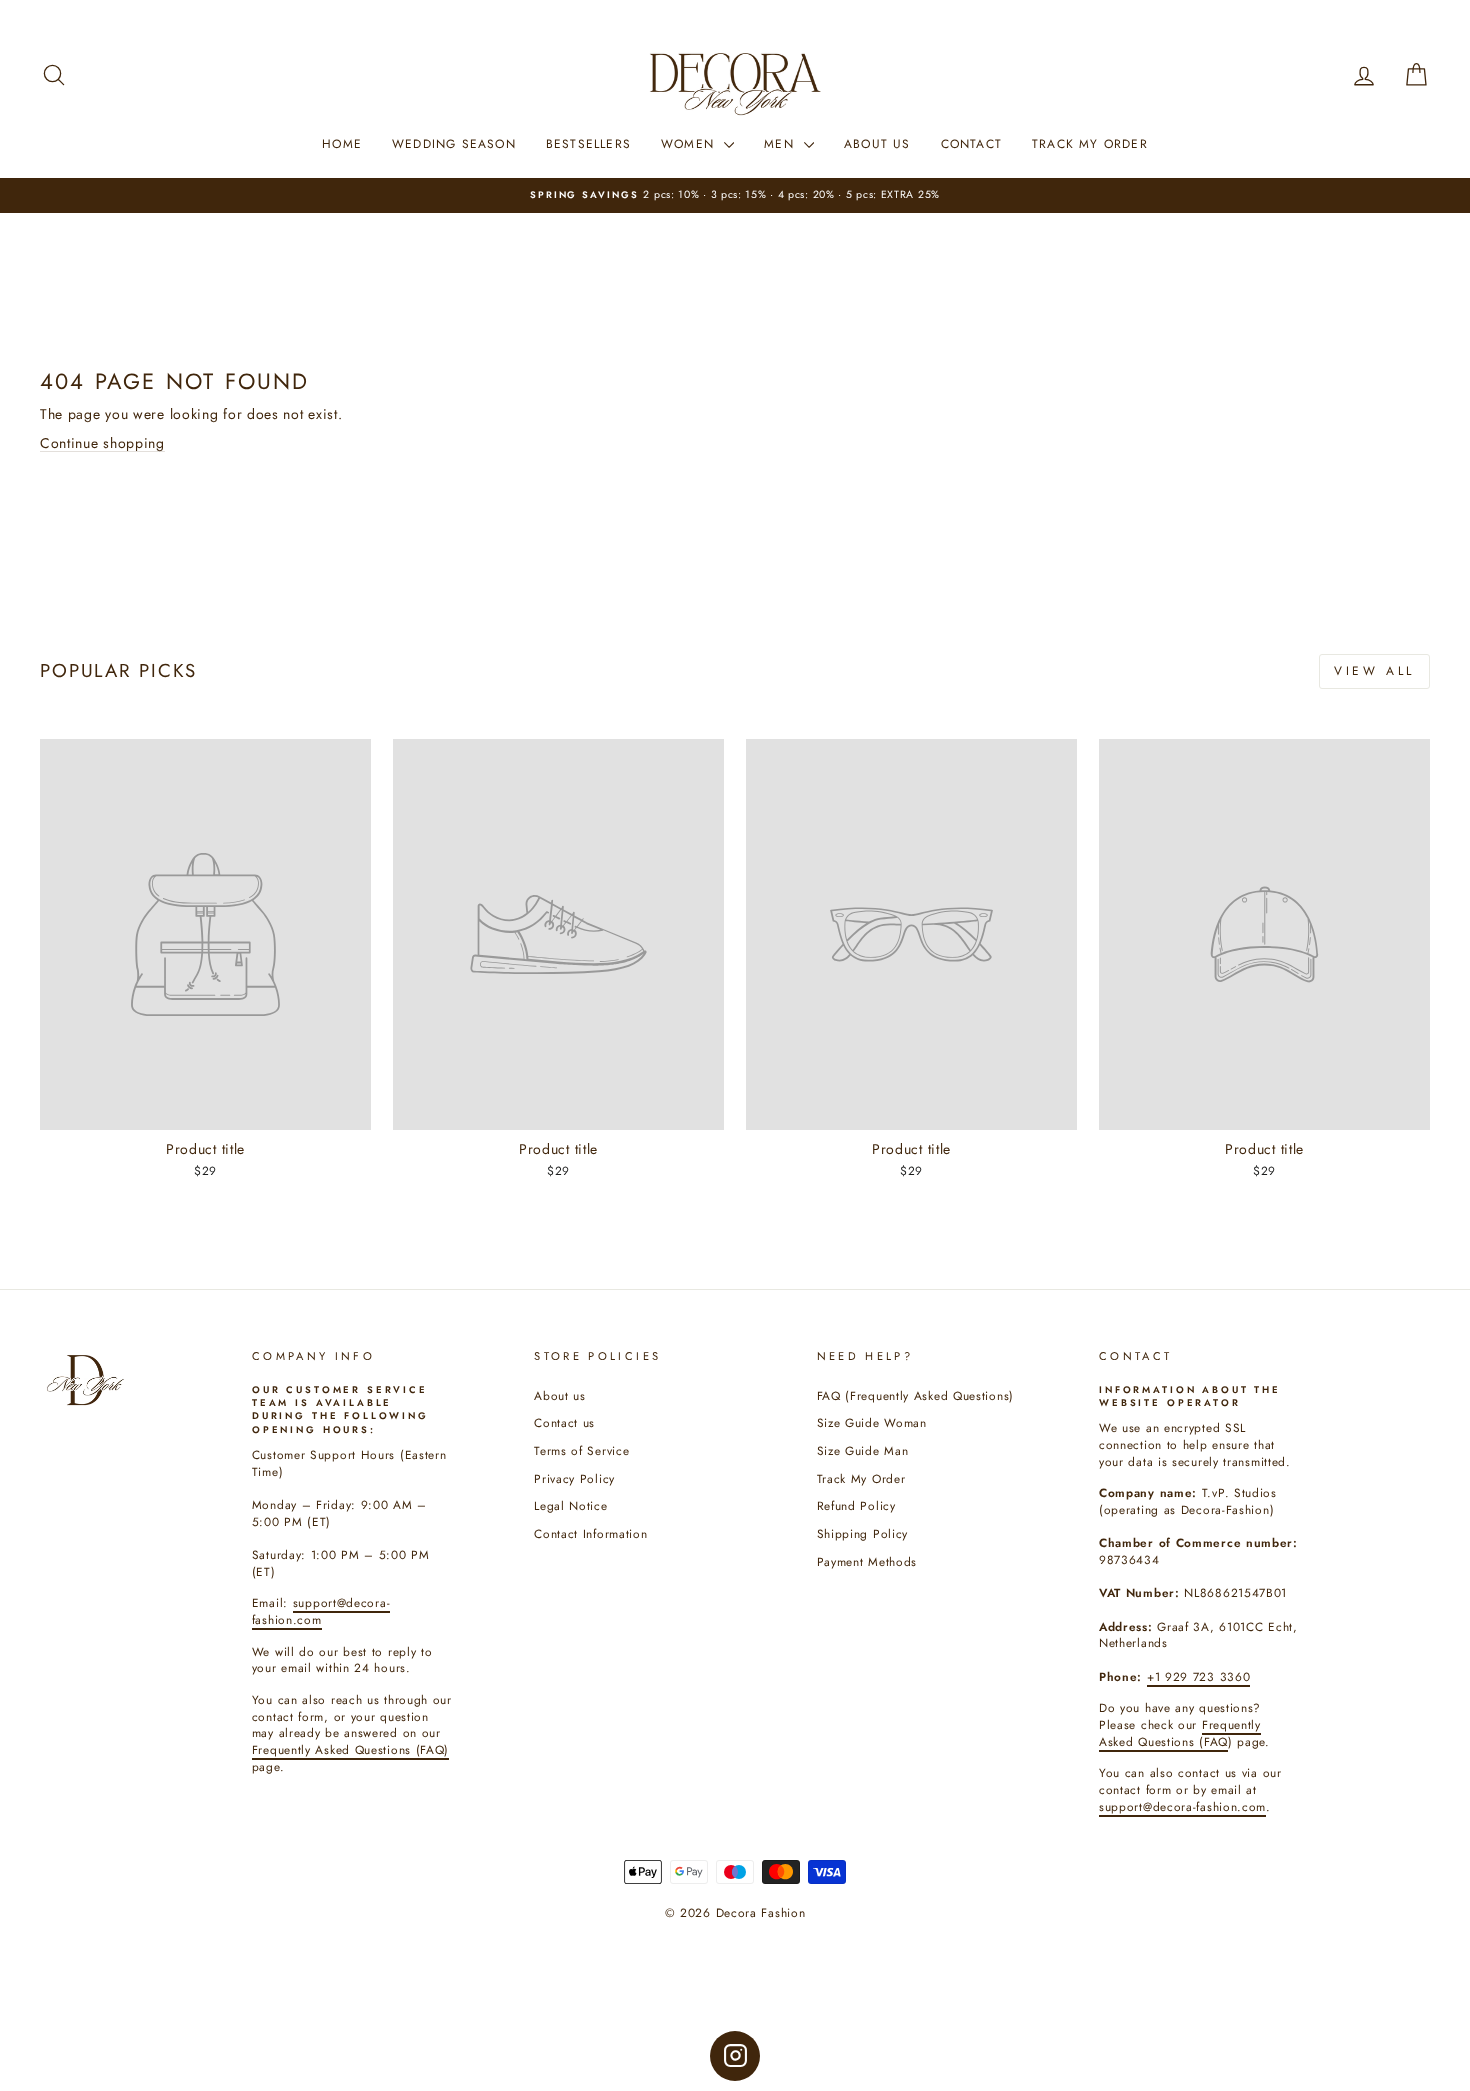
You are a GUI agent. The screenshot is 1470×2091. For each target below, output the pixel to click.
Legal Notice (570, 1505)
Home (342, 144)
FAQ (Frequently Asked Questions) (915, 1395)
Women (690, 144)
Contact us (564, 1422)
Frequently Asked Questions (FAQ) (350, 1749)
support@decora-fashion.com (1182, 1806)
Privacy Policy (574, 1478)
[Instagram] (735, 2056)
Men (781, 144)
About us (560, 1395)
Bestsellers (588, 144)
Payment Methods (867, 1561)
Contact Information (590, 1533)
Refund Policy (856, 1505)
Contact (971, 144)
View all (1374, 671)
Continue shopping (102, 443)
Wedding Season (454, 144)
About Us (877, 144)
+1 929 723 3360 (1199, 1676)
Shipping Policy (863, 1533)
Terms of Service (581, 1450)
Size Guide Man (863, 1450)
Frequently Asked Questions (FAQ (1180, 1733)
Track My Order (1090, 144)
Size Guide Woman (872, 1422)
